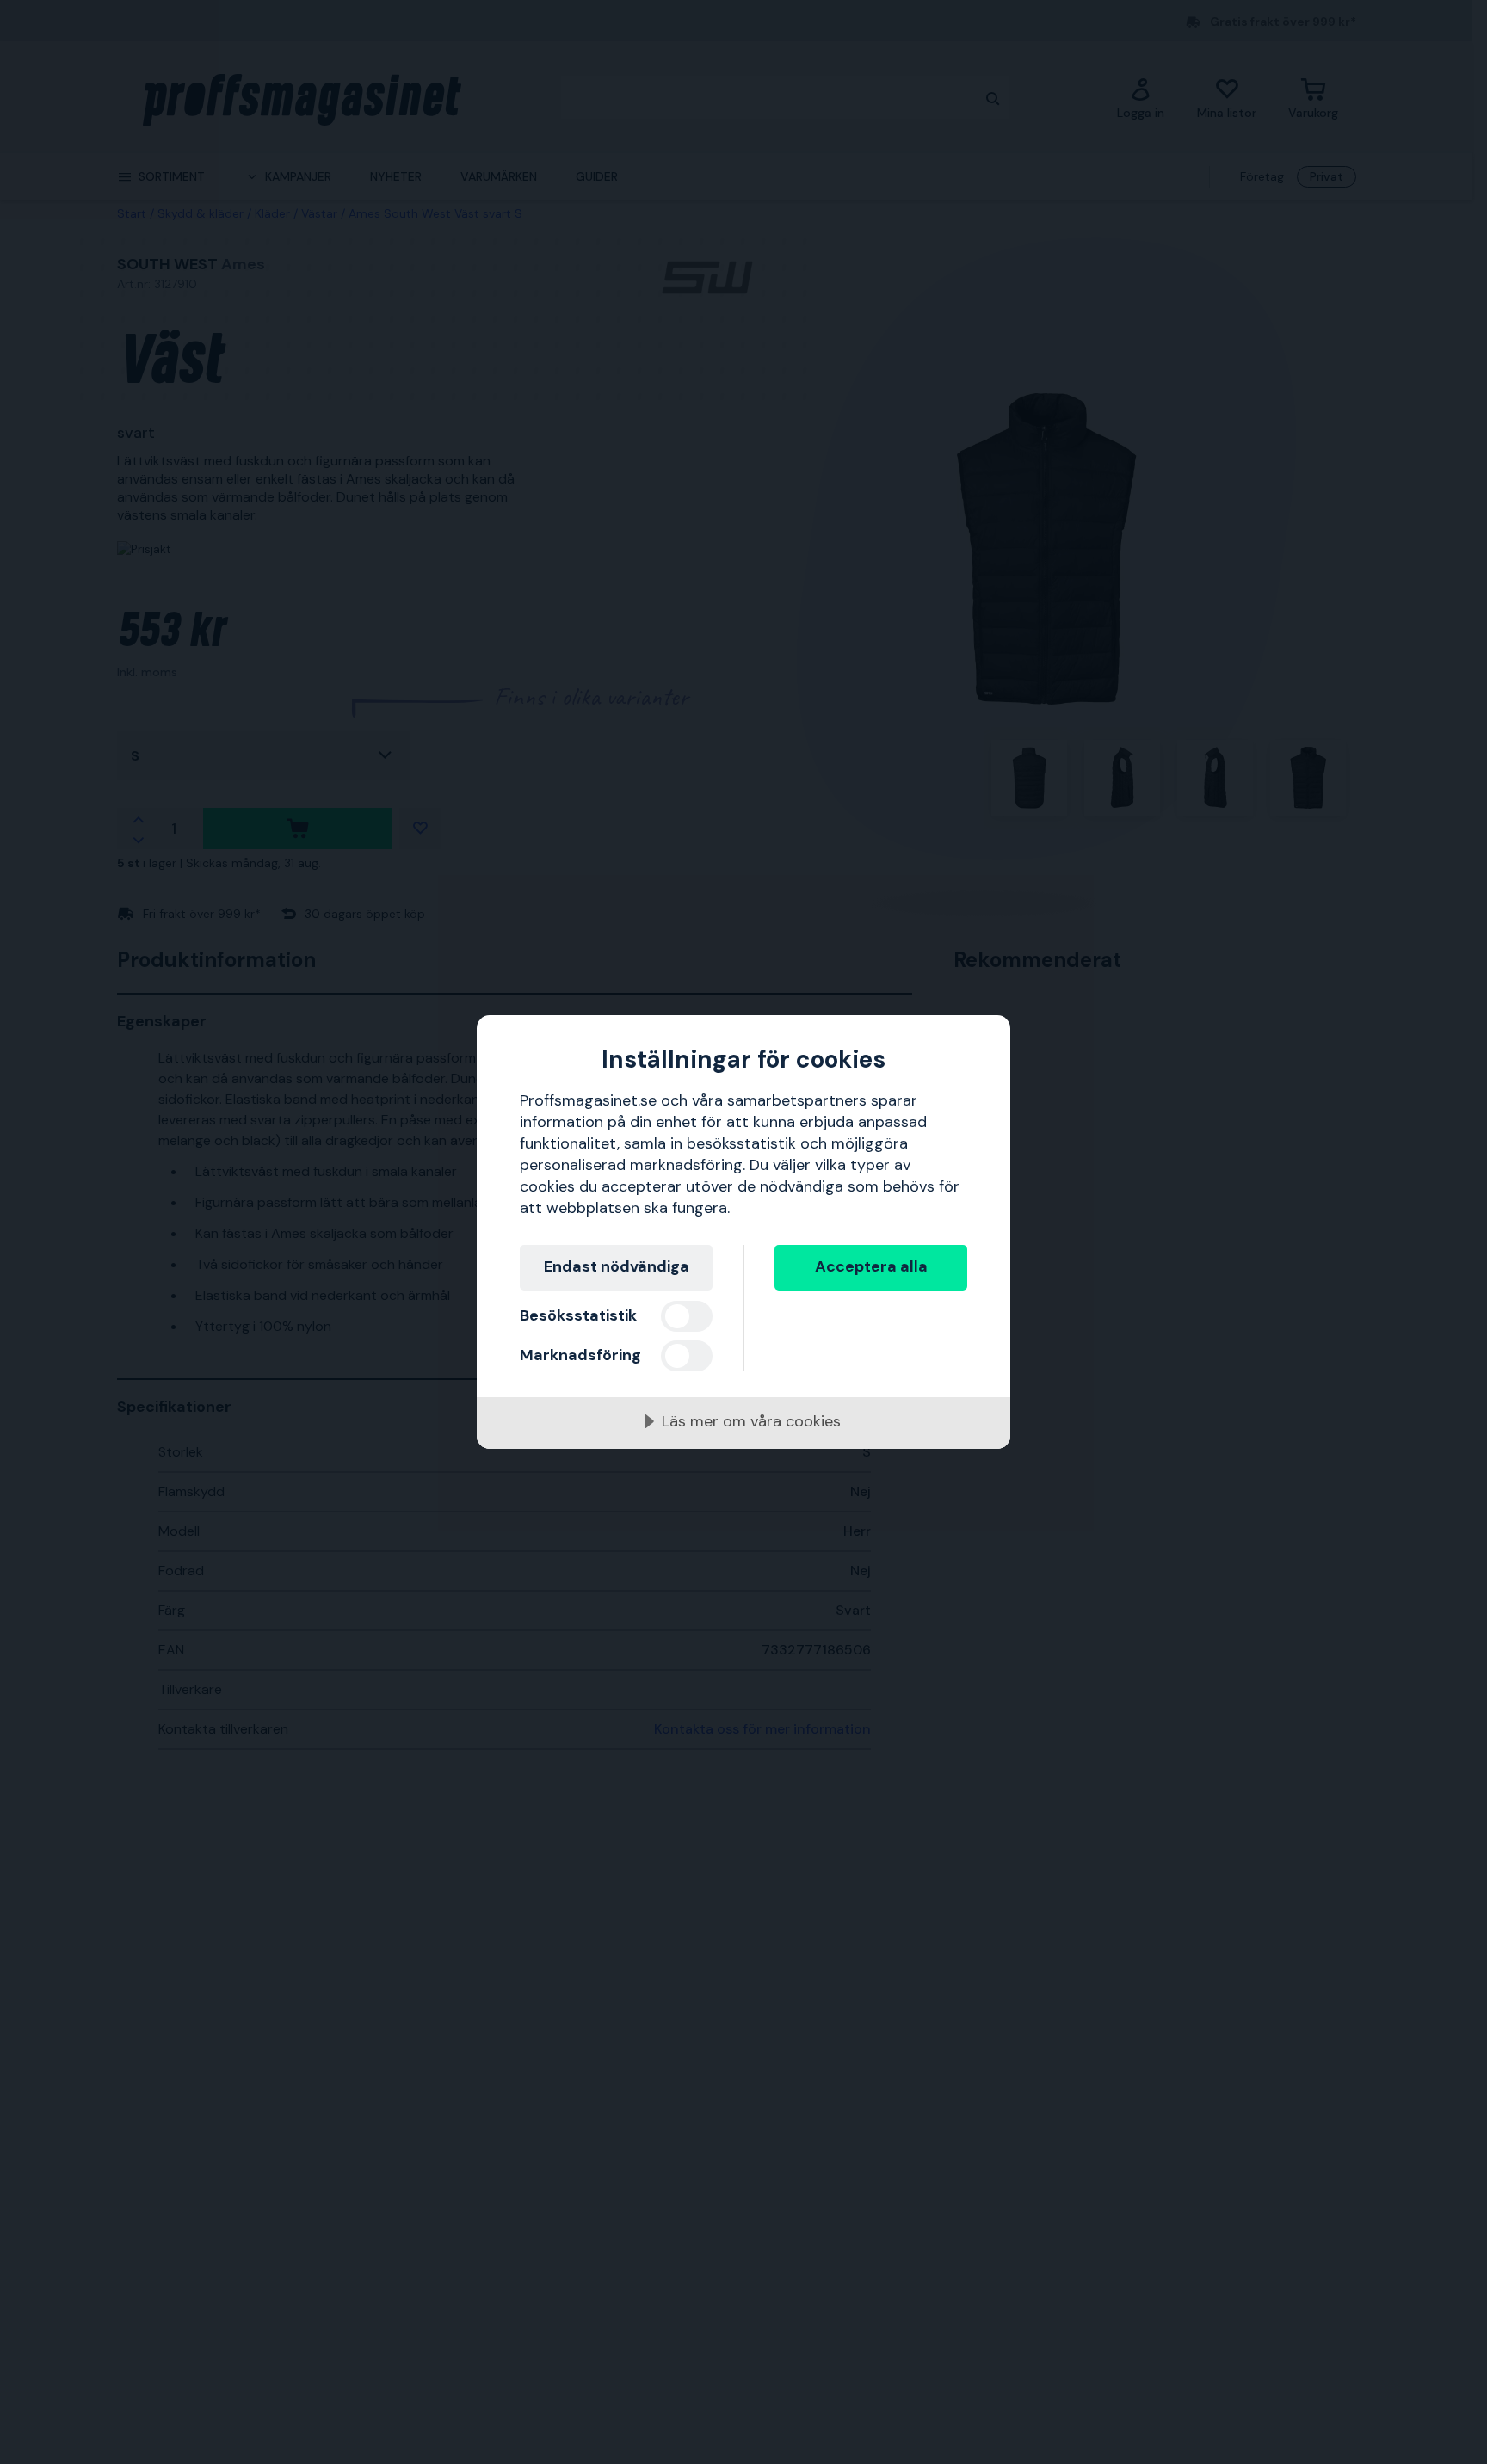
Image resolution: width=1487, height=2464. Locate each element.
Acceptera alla (871, 1266)
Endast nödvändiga (617, 1266)
